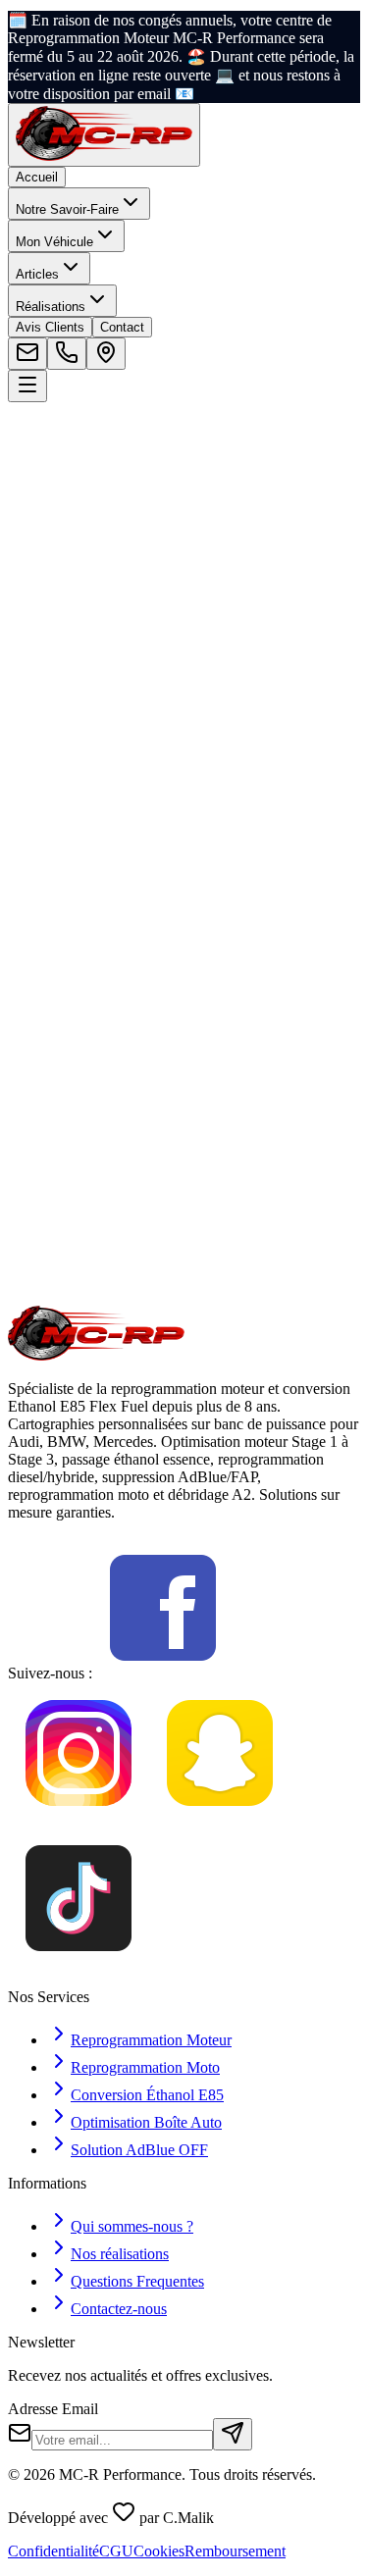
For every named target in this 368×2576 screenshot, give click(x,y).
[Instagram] (79, 1818)
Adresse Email (53, 2409)
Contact (122, 327)
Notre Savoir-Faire (67, 209)
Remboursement (235, 2551)
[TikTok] (79, 1963)
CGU (116, 2551)
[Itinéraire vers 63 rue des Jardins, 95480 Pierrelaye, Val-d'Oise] (106, 354)
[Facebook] (163, 1673)
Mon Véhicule (54, 242)
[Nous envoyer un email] (27, 354)
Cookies (159, 2551)
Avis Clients (50, 327)
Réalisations (51, 307)
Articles (37, 274)
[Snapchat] (220, 1818)
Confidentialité (53, 2551)
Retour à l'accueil (88, 654)
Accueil (37, 177)
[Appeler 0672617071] (67, 354)
